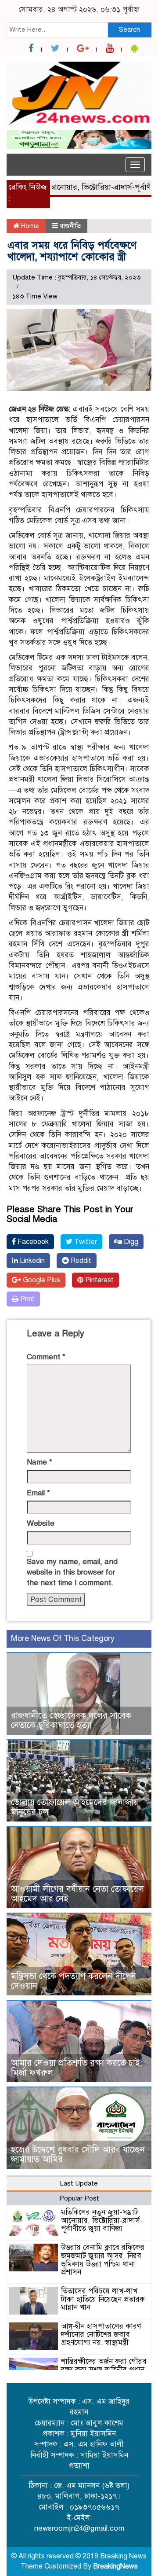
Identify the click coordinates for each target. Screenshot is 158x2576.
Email (38, 1493)
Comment (46, 1357)
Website (41, 1523)
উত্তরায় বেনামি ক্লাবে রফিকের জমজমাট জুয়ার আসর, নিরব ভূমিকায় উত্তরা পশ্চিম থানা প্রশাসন (103, 2260)
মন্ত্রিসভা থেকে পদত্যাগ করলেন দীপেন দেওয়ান (74, 1981)
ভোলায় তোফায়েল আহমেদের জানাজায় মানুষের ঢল (75, 1807)
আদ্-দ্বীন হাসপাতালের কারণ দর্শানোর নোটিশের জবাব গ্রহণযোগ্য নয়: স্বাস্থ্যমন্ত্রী (101, 2334)
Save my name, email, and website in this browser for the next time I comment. (72, 1572)
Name (39, 1462)
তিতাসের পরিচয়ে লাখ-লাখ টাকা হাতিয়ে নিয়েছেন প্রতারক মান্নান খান (103, 2299)
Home (29, 226)
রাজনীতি (70, 226)
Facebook (32, 1242)
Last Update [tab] (79, 2183)
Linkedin (31, 1261)
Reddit (80, 1261)
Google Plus (41, 1280)
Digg (130, 1242)
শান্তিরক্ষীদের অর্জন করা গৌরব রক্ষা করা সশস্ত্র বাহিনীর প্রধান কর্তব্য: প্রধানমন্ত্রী (104, 2370)
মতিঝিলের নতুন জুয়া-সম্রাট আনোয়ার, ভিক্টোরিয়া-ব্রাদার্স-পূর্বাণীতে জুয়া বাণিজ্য (102, 2220)
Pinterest (99, 1280)
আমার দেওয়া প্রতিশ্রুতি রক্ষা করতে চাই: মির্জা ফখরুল (77, 2068)
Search (129, 29)
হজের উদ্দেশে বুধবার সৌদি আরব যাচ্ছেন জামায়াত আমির (78, 2155)
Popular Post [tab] (79, 2198)
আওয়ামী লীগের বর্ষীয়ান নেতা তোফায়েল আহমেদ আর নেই (77, 1894)
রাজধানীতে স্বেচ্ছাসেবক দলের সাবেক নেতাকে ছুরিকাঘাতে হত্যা (71, 1720)
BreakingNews (115, 2566)
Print (27, 1299)
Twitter (85, 1242)
